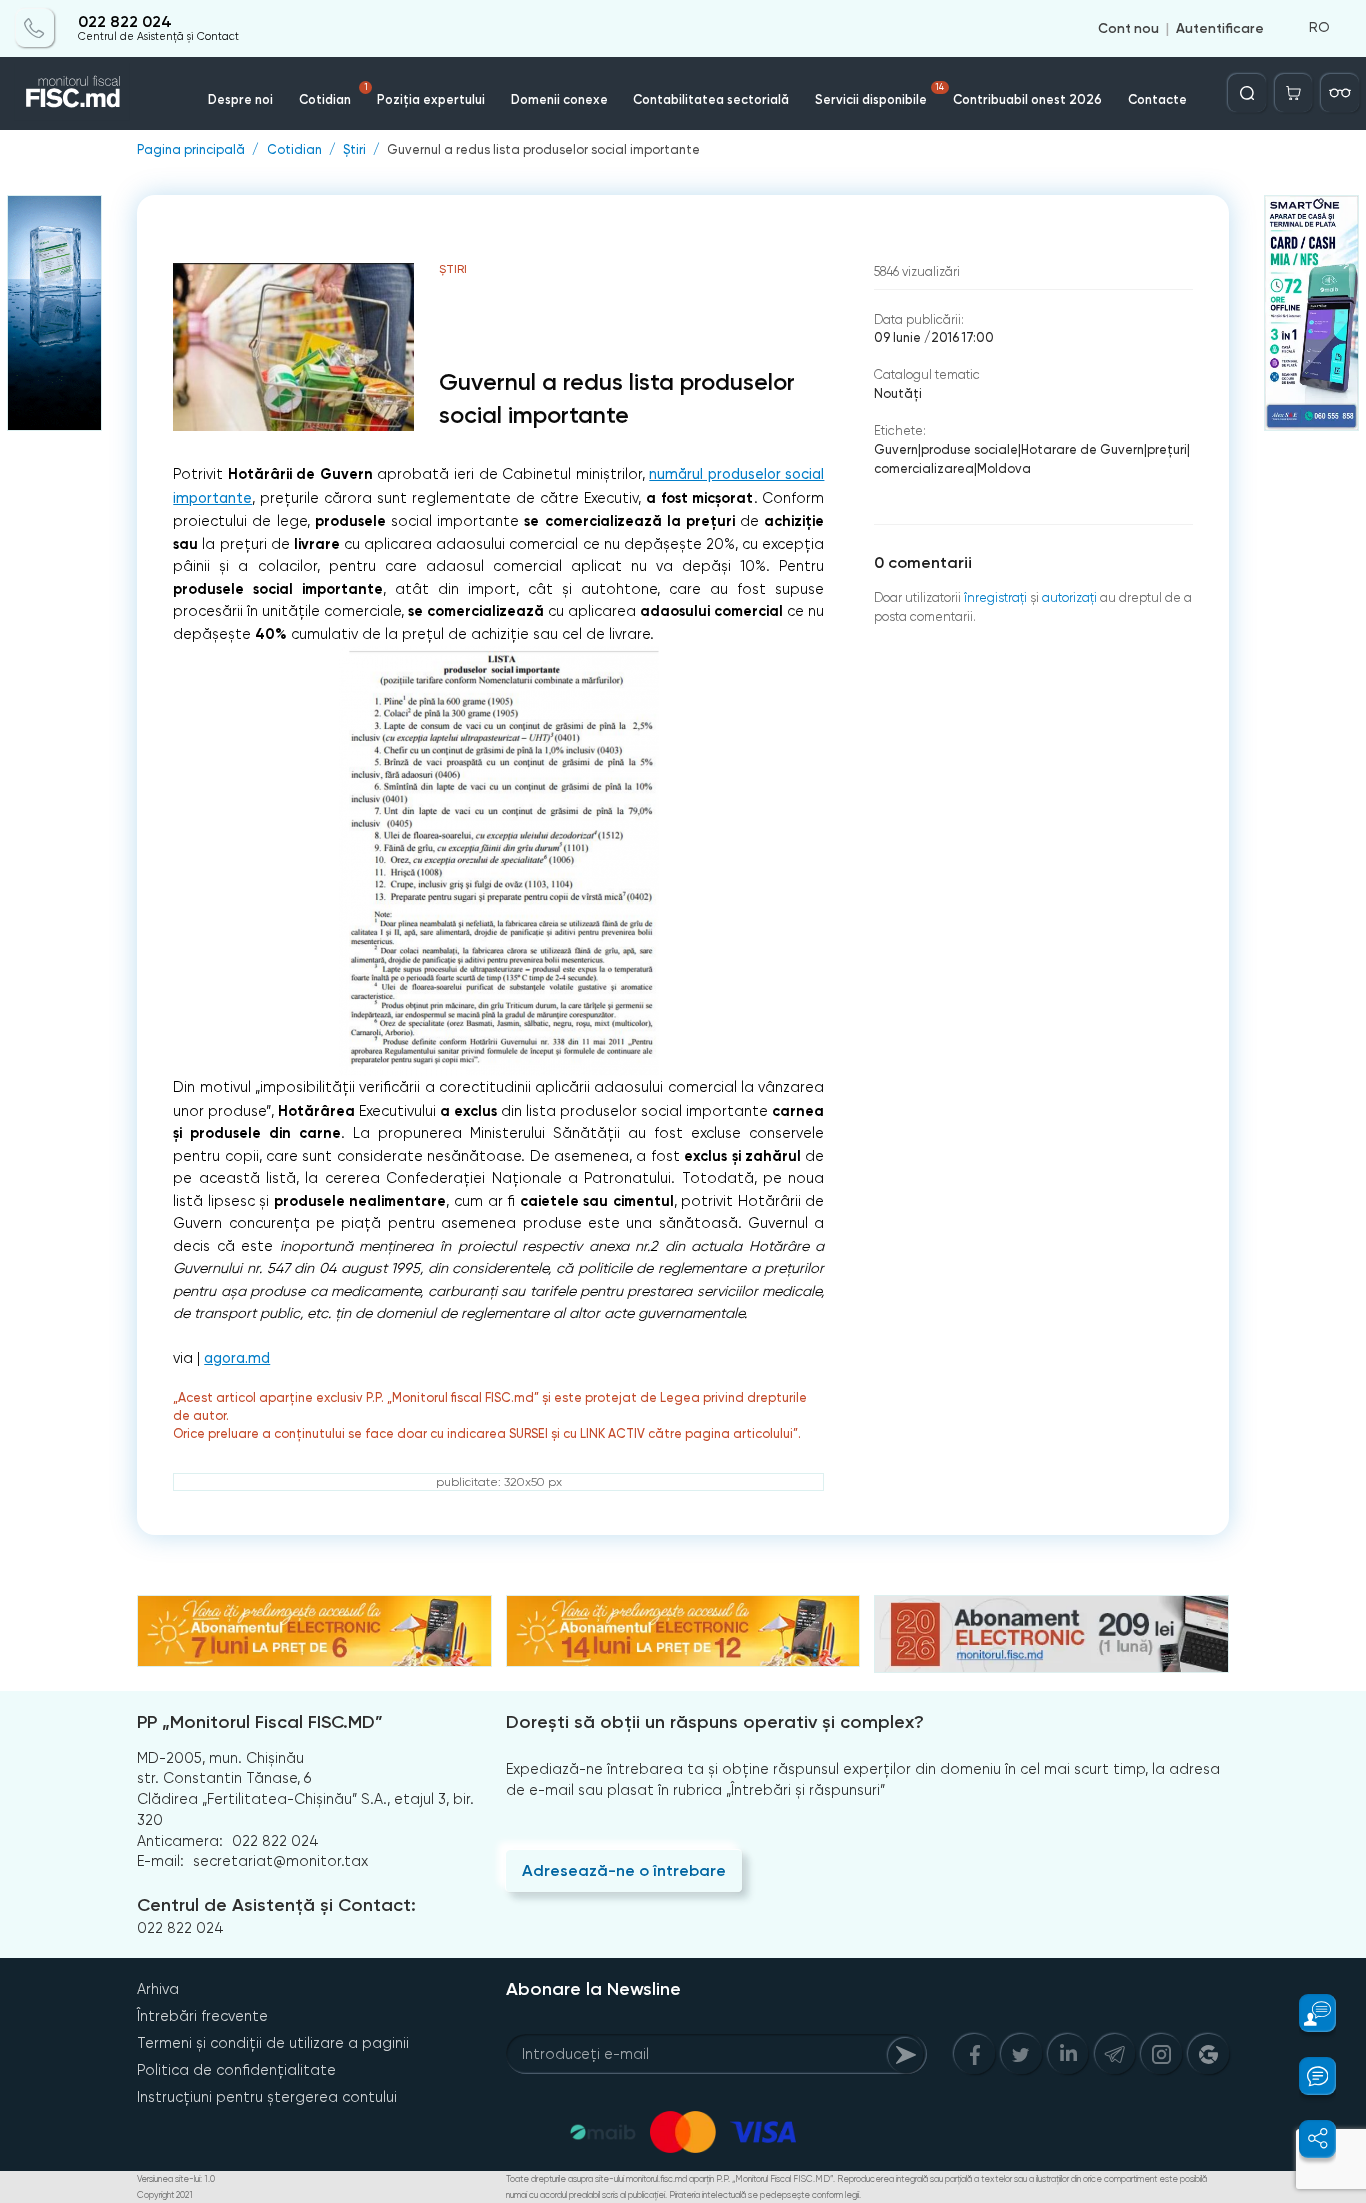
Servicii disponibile (879, 94)
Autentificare (1220, 28)
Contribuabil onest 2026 (1027, 99)
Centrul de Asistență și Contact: (276, 1905)
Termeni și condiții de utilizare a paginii (273, 2043)
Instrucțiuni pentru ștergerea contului (267, 2097)
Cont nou (1128, 28)
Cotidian (333, 94)
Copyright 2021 (165, 2195)
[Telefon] (35, 28)
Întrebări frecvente (202, 2016)
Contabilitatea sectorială (711, 99)
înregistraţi (995, 597)
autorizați (1069, 597)
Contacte (1157, 99)
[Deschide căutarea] (1247, 93)
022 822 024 (125, 22)
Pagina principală (191, 150)
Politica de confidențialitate (236, 2070)
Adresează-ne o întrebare (624, 1870)
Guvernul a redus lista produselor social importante (543, 150)
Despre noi (240, 99)
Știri (354, 150)
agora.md (237, 1358)
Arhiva (158, 1989)
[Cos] (1294, 93)
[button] (1307, 2013)
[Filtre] (1340, 93)
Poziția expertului (431, 99)
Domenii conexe (559, 99)
